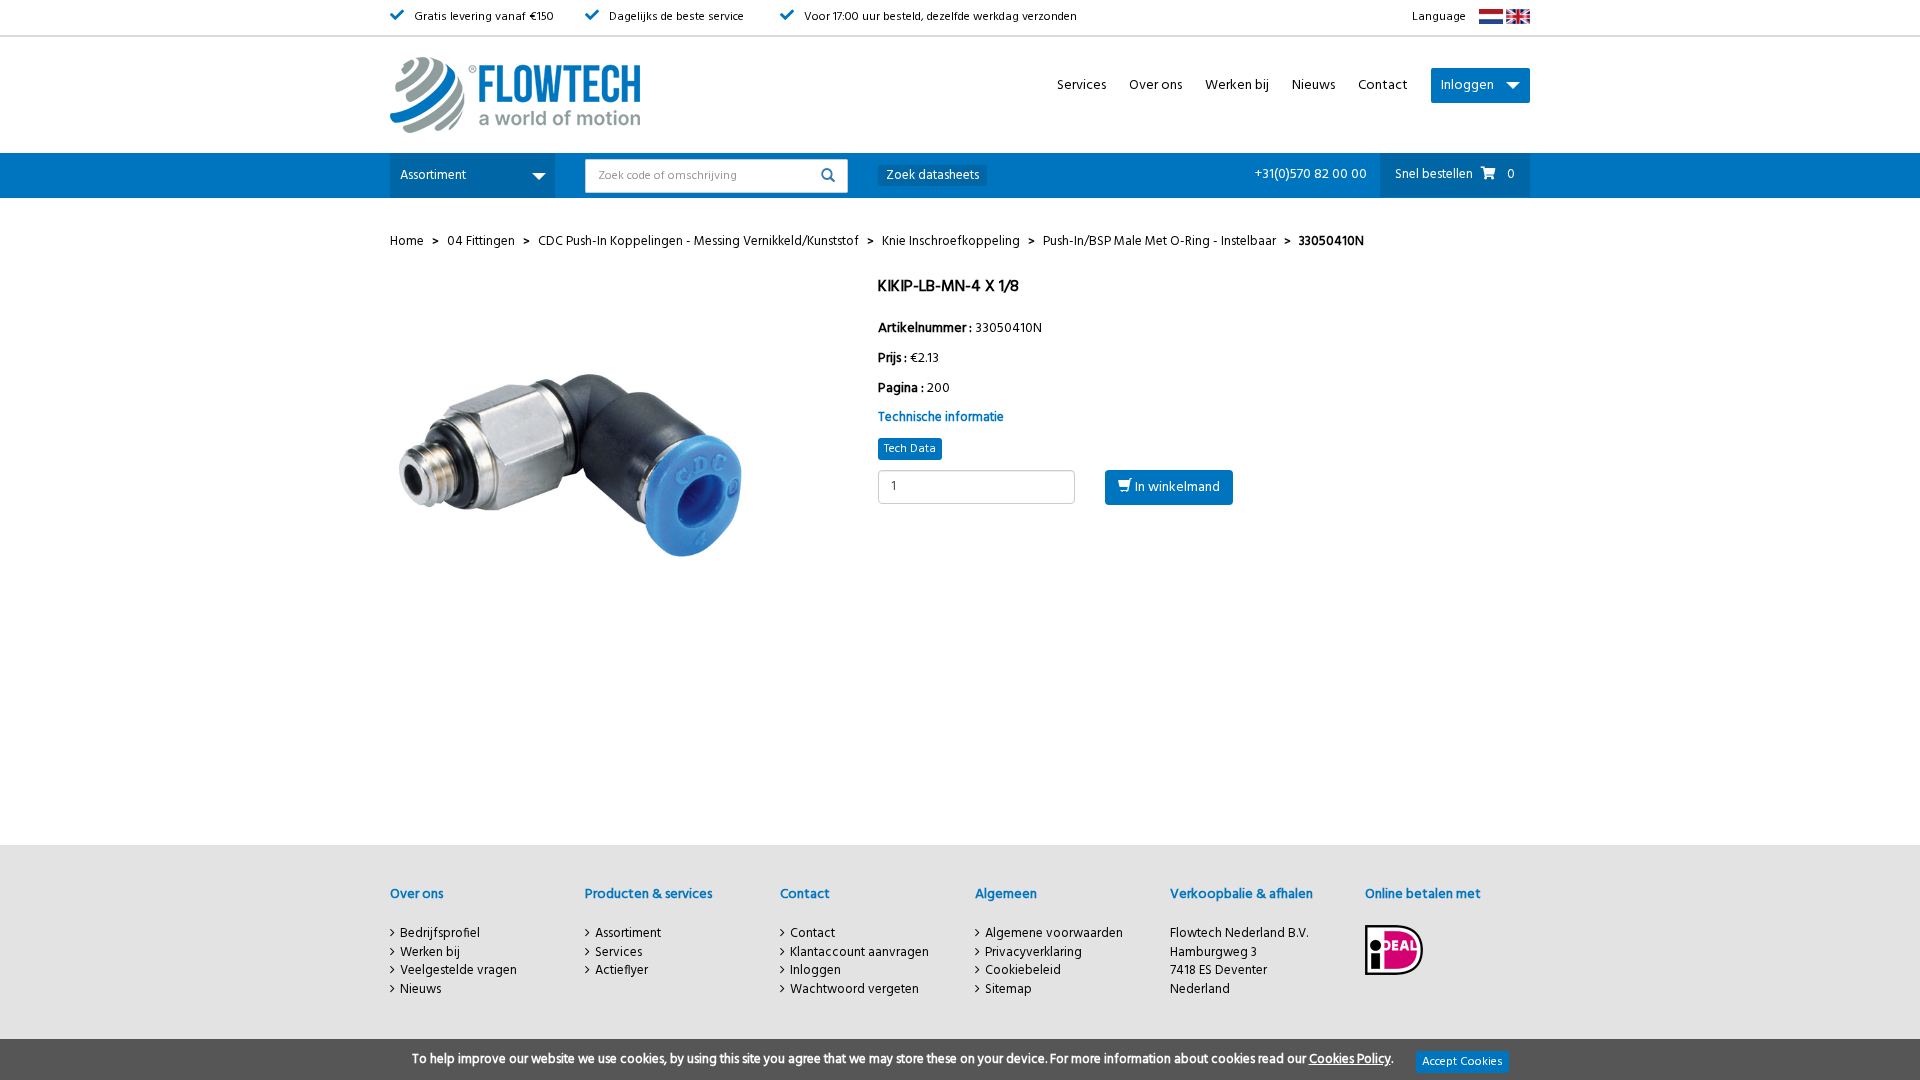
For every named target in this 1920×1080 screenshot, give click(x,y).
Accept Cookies (1462, 1062)
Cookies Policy (1350, 1059)
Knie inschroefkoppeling (951, 241)
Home (407, 241)
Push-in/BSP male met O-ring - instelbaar (1159, 241)
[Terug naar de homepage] (570, 95)
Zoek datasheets (932, 175)
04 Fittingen (481, 241)
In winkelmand (1176, 487)
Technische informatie (941, 417)
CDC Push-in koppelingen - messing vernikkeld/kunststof (698, 241)
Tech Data (910, 449)
